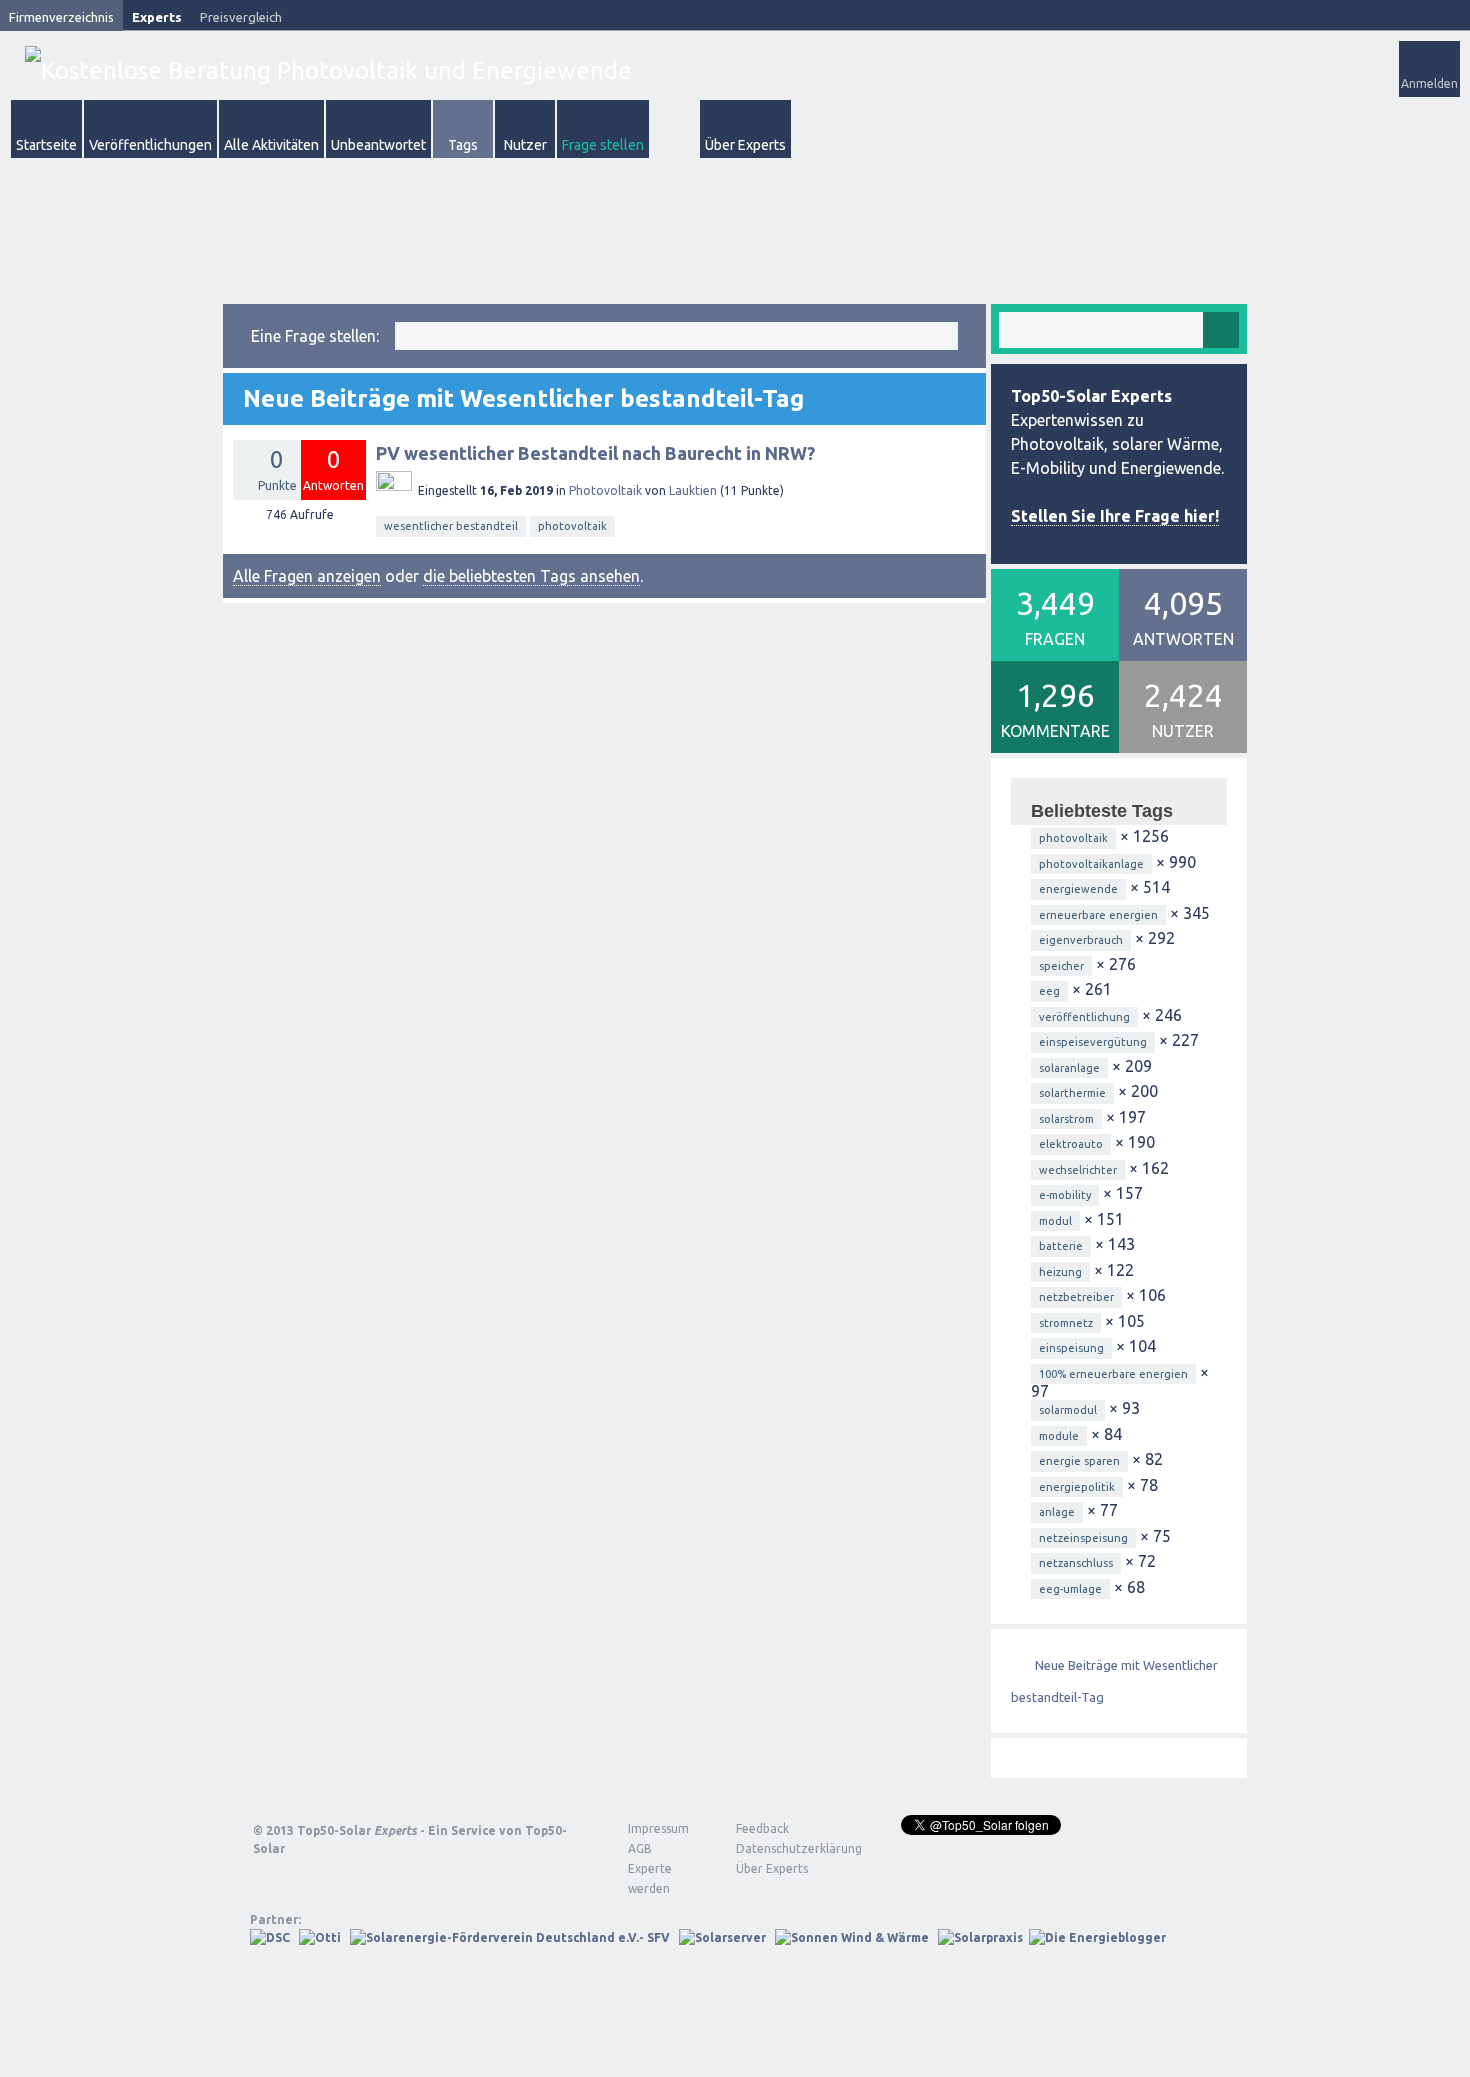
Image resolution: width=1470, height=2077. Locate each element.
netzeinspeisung (1083, 1538)
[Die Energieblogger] (1097, 1937)
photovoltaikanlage (1091, 864)
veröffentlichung (1084, 1017)
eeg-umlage (1070, 1589)
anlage (1057, 1512)
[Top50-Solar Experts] (328, 70)
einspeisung (1071, 1348)
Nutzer (525, 145)
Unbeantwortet (378, 145)
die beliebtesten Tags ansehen (531, 576)
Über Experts (745, 145)
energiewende (1078, 889)
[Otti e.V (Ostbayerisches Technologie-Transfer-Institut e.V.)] (320, 1937)
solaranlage (1069, 1068)
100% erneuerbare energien (1113, 1374)
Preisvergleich (241, 17)
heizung (1060, 1272)
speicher (1061, 966)
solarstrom (1066, 1119)
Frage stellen (603, 145)
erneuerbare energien (1098, 915)
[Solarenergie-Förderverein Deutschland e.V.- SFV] (510, 1937)
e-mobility (1065, 1195)
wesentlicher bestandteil (451, 526)
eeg (1049, 991)
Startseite (46, 145)
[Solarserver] (722, 1937)
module (1059, 1436)
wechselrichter (1078, 1170)
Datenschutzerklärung (784, 1848)
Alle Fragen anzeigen (307, 576)
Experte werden (650, 1878)
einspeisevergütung (1093, 1042)
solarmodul (1068, 1410)
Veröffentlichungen (150, 145)
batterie (1061, 1246)
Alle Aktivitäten (271, 145)
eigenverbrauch (1081, 940)
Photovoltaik (605, 490)
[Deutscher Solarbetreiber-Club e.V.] (270, 1937)
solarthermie (1072, 1093)
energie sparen (1079, 1461)
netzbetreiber (1076, 1297)
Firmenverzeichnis (61, 17)
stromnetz (1066, 1323)
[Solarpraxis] (980, 1937)
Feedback (762, 1828)
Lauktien (693, 490)
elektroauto (1071, 1144)
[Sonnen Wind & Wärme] (852, 1937)
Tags (463, 145)
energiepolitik (1077, 1487)
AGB (640, 1848)
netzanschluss (1076, 1563)
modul (1055, 1221)
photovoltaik (572, 526)
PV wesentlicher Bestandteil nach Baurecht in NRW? (595, 453)
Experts (157, 17)
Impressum (658, 1828)
